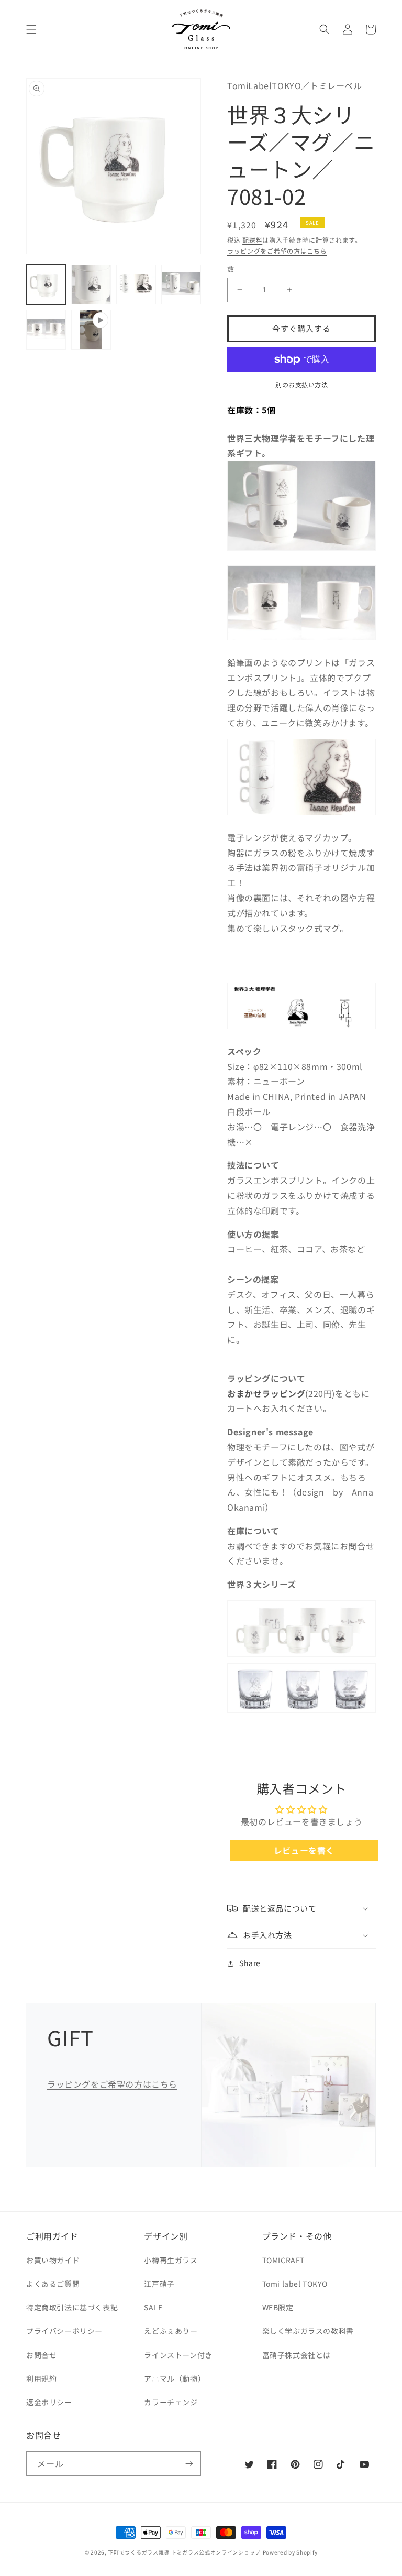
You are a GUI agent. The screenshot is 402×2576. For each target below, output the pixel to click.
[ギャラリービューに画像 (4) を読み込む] (181, 285)
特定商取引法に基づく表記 (72, 2307)
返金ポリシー (49, 2402)
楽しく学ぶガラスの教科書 (308, 2331)
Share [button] (250, 1963)
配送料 (252, 240)
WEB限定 (278, 2307)
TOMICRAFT (283, 2260)
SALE (153, 2307)
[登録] (189, 2464)
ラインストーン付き (178, 2355)
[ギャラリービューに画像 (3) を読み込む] (136, 285)
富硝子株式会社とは (297, 2355)
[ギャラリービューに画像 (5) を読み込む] (46, 330)
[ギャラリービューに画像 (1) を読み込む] (46, 285)
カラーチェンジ (171, 2402)
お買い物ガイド (53, 2260)
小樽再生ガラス (171, 2260)
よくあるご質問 (53, 2284)
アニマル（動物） (175, 2378)
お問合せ (41, 2355)
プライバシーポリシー (64, 2331)
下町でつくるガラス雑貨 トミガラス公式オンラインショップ (184, 2552)
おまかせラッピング (266, 1393)
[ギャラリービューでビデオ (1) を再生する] (91, 330)
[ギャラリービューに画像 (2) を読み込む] (91, 285)
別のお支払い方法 (301, 384)
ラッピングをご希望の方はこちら (277, 251)
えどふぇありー (171, 2331)
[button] (31, 29)
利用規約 (41, 2378)
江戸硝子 (159, 2284)
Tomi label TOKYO (295, 2284)
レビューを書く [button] (304, 1850)
